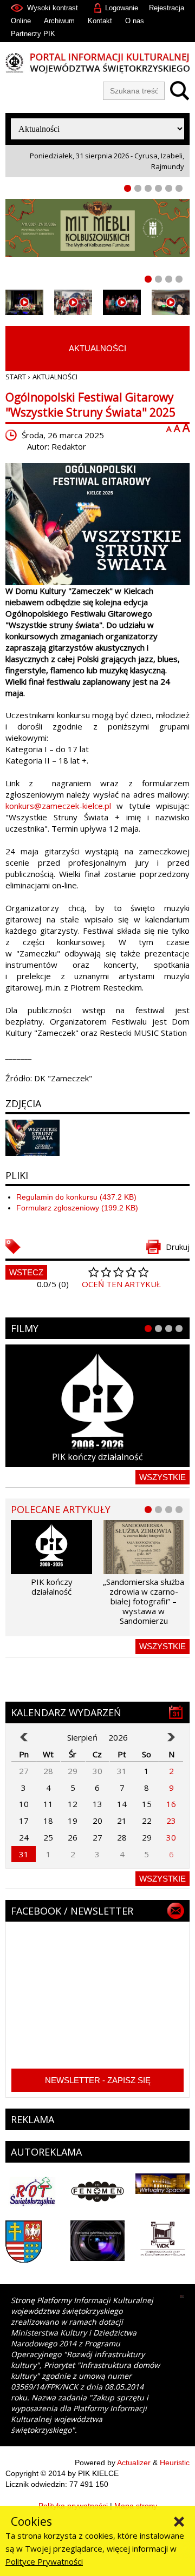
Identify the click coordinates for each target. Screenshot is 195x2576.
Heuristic (175, 2463)
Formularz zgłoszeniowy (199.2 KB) (77, 1208)
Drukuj (178, 1247)
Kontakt (100, 21)
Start (16, 377)
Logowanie (122, 8)
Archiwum (59, 21)
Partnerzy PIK (33, 34)
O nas (135, 21)
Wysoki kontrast (53, 8)
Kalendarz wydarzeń (66, 1712)
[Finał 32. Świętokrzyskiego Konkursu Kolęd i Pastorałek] (24, 302)
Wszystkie (162, 1477)
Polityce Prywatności (44, 2561)
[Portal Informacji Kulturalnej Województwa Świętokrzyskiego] (97, 63)
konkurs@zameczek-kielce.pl (58, 806)
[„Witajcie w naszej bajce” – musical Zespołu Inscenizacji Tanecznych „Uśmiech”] (122, 302)
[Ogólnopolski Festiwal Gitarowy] (97, 524)
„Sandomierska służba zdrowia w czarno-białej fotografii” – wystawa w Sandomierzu (144, 1601)
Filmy (25, 1328)
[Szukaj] (177, 91)
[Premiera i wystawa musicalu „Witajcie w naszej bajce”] (171, 302)
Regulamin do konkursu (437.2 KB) (76, 1197)
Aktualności (97, 348)
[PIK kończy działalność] (97, 1406)
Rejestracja (167, 8)
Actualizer (134, 2463)
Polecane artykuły (61, 1509)
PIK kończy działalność (97, 1457)
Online (21, 21)
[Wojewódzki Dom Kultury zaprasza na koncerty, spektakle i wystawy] (73, 302)
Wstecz (26, 1272)
